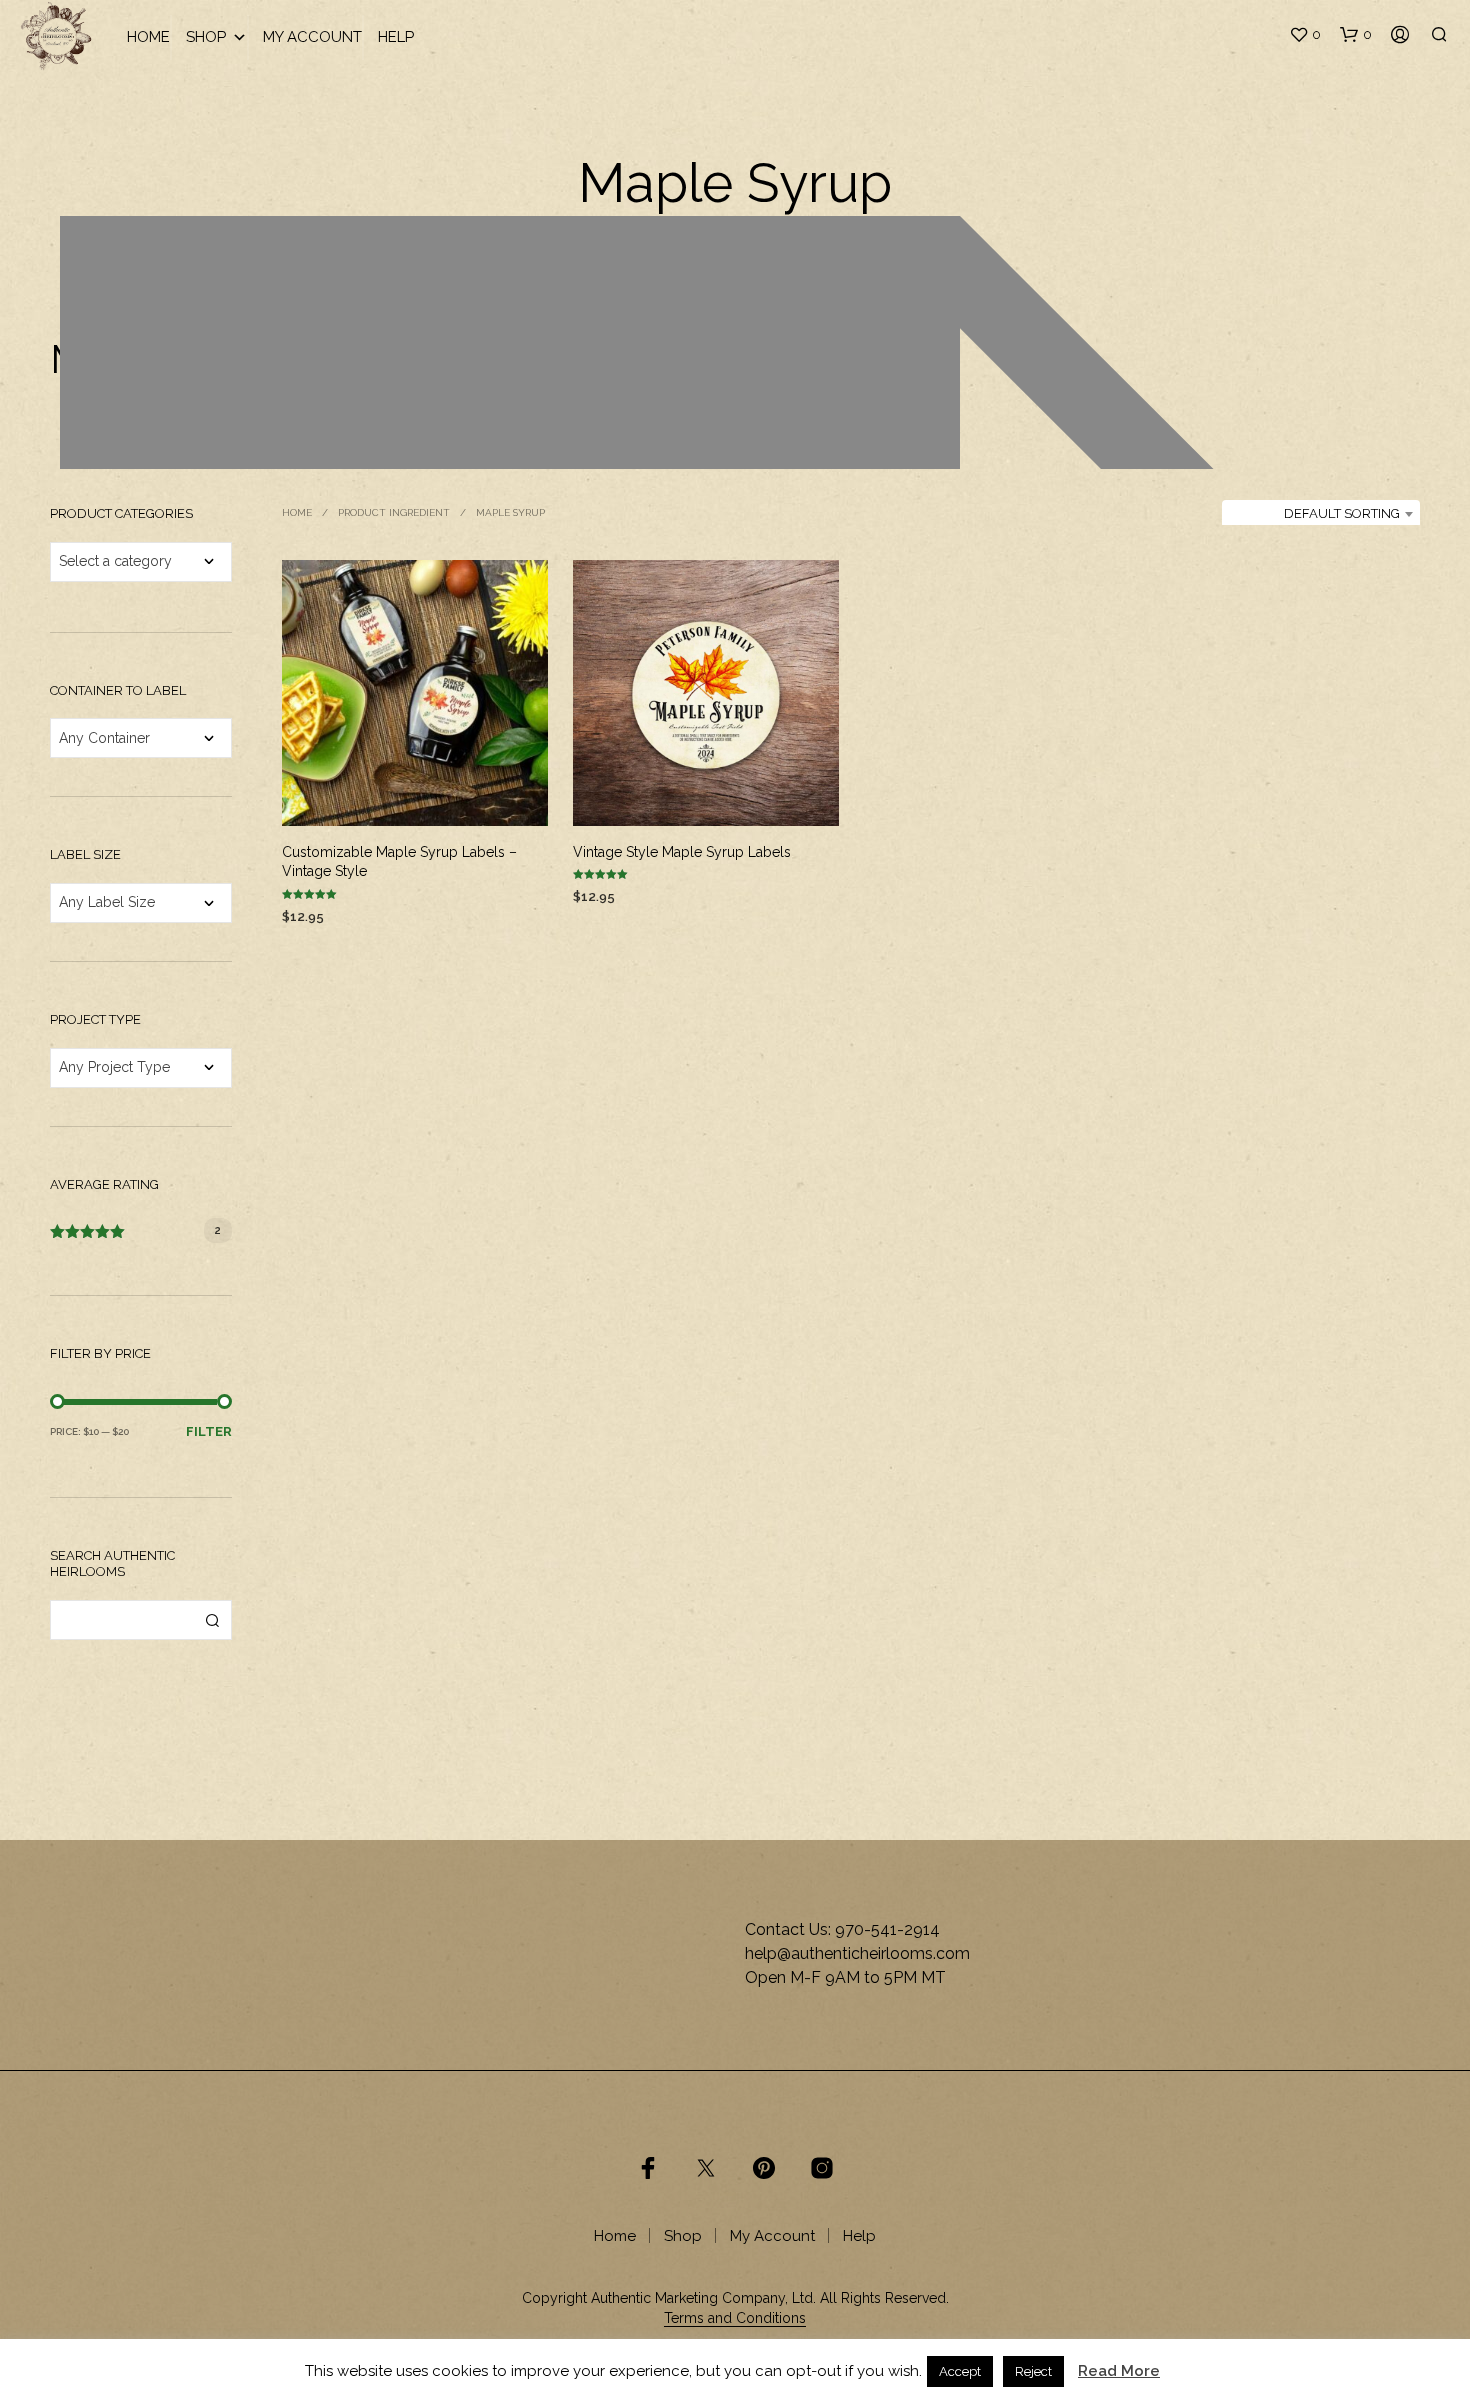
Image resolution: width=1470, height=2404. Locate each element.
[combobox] (1321, 514)
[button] (1305, 35)
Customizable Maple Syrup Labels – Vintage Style (399, 861)
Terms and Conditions (735, 2318)
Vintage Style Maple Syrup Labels (682, 851)
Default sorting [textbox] (1342, 513)
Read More (1119, 2385)
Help (396, 37)
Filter (209, 1431)
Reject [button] (1033, 2385)
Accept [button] (960, 2385)
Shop (206, 37)
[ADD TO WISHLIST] (415, 795)
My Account (312, 37)
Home (148, 37)
